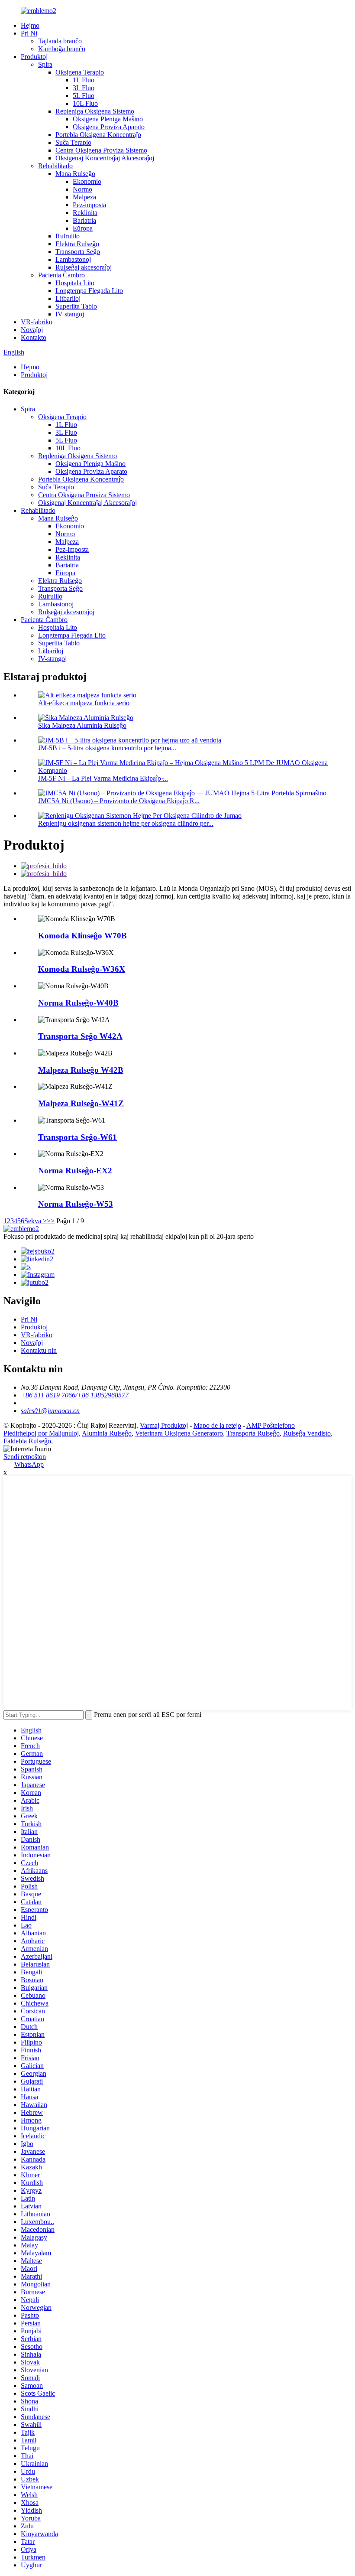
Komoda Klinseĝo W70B (82, 936)
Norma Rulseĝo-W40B (78, 1003)
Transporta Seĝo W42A (80, 1036)
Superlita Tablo (76, 306)
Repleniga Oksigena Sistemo (95, 111)
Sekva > (35, 1221)
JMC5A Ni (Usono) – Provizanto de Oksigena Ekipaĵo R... (119, 801)
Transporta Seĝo (78, 252)
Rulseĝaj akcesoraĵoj (84, 267)
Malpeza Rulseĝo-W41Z (81, 1103)
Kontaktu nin (39, 1350)
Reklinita (85, 213)
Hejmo (30, 25)
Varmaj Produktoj (164, 1425)
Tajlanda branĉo (60, 41)
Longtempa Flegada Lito (89, 291)
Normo (82, 189)
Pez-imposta (89, 205)
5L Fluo (84, 96)
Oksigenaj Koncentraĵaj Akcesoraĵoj (105, 158)
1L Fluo (84, 80)
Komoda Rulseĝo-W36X (82, 969)
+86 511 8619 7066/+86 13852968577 (75, 1395)
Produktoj (34, 57)
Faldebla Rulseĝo (27, 1441)
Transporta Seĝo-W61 (77, 1137)
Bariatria (84, 220)
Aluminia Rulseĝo (107, 1433)
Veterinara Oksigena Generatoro (179, 1433)
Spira (45, 64)
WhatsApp (29, 1464)
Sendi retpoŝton (25, 1457)
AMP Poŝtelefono (271, 1425)
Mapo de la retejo (217, 1425)
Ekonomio (87, 181)
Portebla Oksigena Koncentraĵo (98, 135)
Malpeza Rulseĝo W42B (81, 1070)
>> (51, 1221)
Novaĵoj (32, 330)
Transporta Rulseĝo (253, 1433)
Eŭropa (83, 228)
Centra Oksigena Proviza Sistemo (101, 150)
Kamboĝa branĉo (62, 49)
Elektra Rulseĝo (77, 244)
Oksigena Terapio (80, 72)
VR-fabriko (37, 322)
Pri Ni (29, 33)
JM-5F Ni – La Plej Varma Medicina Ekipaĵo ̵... (103, 778)
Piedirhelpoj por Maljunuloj (41, 1433)
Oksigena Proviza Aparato (109, 127)
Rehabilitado (55, 166)
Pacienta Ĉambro (61, 275)
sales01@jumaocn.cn (50, 1411)
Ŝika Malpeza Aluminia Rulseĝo (82, 725)
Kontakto (34, 337)
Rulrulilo (68, 236)
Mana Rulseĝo (75, 174)
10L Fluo (85, 103)
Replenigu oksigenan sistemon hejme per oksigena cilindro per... (126, 823)
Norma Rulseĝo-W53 (76, 1204)
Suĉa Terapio (73, 142)
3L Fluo (84, 88)
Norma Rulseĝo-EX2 (75, 1171)
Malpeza (84, 197)
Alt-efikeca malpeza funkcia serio (84, 703)
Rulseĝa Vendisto (307, 1433)
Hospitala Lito (75, 283)
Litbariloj (68, 298)
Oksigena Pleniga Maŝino (108, 119)
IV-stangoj (70, 314)
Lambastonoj (73, 259)
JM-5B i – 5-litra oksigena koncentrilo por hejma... (107, 748)
